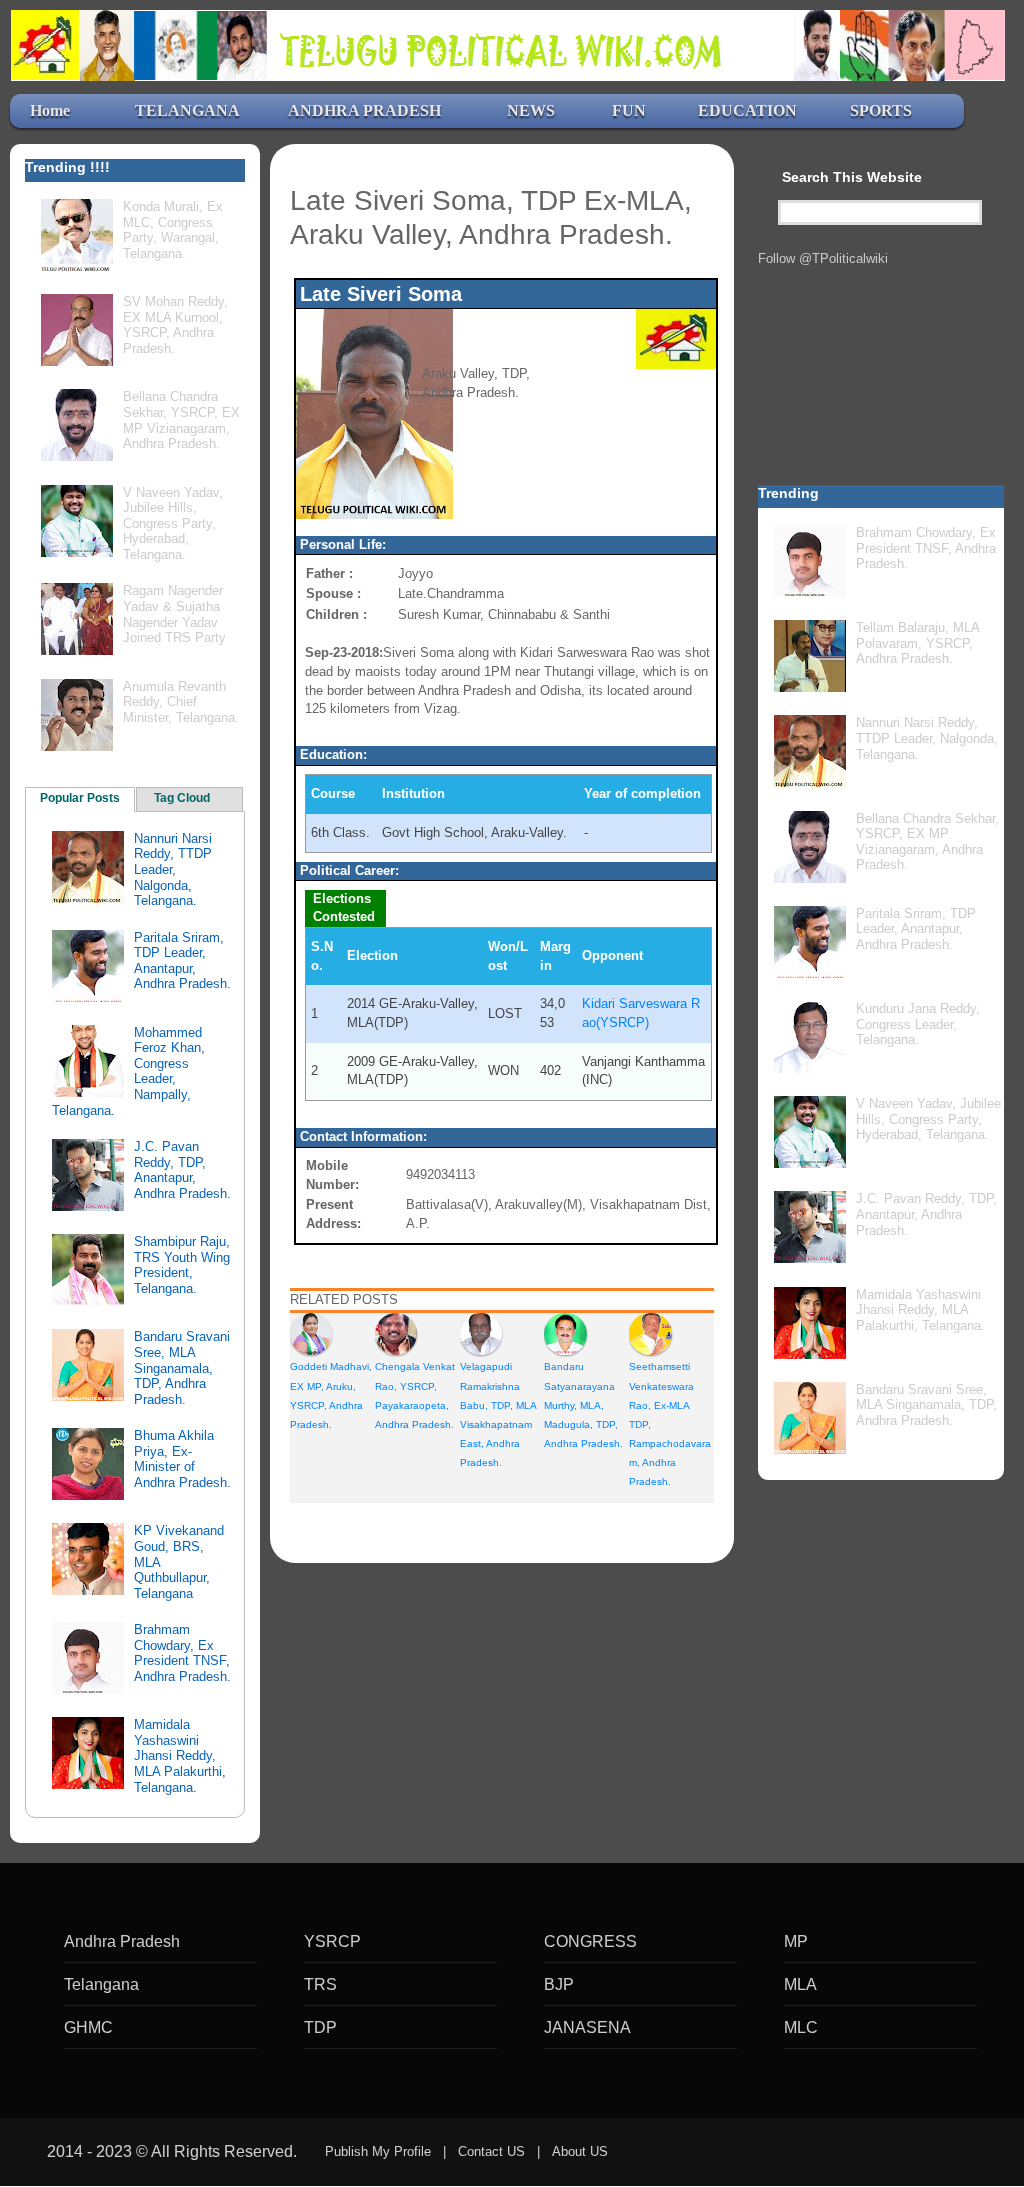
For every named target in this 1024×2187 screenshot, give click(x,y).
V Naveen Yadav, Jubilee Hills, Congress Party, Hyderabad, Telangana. (173, 523)
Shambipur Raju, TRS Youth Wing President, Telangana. (182, 1265)
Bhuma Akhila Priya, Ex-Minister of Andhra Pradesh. (182, 1459)
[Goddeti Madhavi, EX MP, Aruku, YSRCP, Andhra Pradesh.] (311, 1333)
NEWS (531, 110)
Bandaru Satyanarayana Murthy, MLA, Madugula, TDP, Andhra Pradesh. (583, 1405)
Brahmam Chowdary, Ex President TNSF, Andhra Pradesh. (182, 1653)
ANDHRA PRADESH (364, 110)
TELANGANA (187, 110)
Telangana (101, 1984)
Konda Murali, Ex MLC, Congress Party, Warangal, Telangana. (173, 230)
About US (580, 2151)
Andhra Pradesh (122, 1941)
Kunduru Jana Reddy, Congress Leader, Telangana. (918, 1024)
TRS (320, 1984)
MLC (801, 2027)
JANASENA (587, 2027)
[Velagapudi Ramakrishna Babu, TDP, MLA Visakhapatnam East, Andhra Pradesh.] (481, 1333)
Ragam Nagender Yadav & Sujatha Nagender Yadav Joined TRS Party (174, 614)
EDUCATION (747, 110)
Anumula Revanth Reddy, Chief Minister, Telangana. (181, 702)
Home (50, 110)
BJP (559, 1984)
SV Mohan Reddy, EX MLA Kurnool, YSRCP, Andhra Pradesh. (175, 325)
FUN (629, 110)
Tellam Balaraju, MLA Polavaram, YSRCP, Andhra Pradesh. (917, 643)
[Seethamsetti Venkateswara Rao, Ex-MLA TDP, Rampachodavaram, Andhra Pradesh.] (650, 1333)
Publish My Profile (378, 2151)
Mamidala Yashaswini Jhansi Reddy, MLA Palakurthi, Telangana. (180, 1755)
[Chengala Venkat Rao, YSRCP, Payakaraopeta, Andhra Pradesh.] (396, 1333)
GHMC (88, 2027)
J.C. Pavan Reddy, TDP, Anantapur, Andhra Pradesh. (182, 1170)
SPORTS (881, 110)
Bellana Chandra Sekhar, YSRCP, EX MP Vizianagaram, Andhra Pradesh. (181, 420)
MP (796, 1941)
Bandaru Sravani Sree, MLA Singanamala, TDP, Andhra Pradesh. (182, 1367)
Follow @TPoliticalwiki (823, 258)
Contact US (491, 2151)
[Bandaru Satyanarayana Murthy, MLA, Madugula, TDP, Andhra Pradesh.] (565, 1333)
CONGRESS (590, 1941)
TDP (320, 2027)
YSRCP (332, 1941)
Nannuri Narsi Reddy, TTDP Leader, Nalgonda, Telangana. (173, 869)
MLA (800, 1984)
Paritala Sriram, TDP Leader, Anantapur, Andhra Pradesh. (182, 961)
